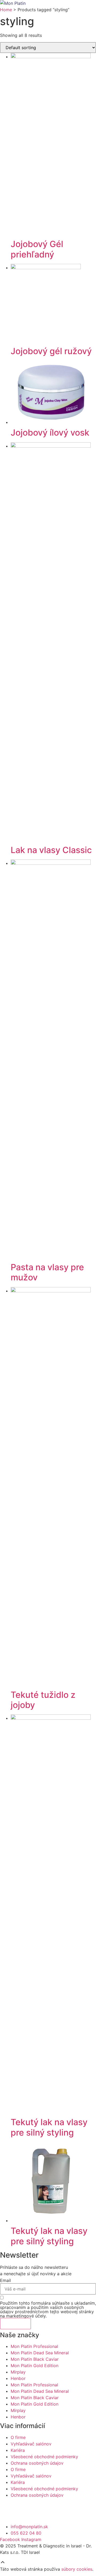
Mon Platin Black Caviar (35, 2359)
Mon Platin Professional (34, 2346)
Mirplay (18, 2372)
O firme (18, 2437)
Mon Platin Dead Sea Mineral (40, 2353)
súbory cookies (77, 2569)
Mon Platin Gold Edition (35, 2366)
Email (5, 2280)
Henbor (18, 2378)
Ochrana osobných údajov (37, 2463)
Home (6, 10)
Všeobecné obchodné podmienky (44, 2457)
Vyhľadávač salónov (31, 2444)
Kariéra (18, 2450)
